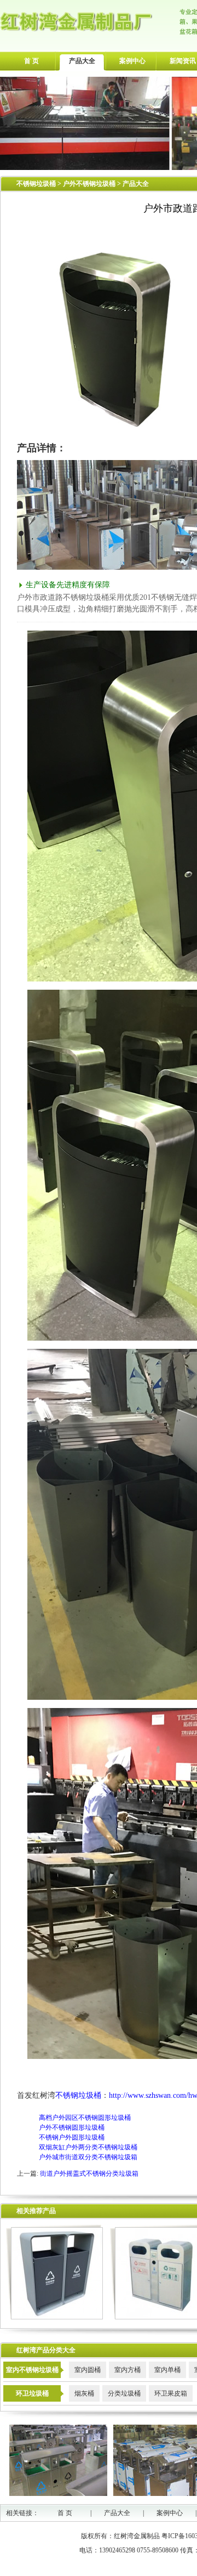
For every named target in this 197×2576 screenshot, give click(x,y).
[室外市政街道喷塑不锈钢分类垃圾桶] (54, 2317)
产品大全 (82, 61)
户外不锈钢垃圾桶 (90, 184)
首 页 (31, 61)
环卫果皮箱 (171, 2393)
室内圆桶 (88, 2370)
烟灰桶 (84, 2393)
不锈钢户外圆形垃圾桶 (72, 2137)
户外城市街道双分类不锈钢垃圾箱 (88, 2157)
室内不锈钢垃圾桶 (32, 2370)
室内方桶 (128, 2370)
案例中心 (132, 61)
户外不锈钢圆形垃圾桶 (72, 2127)
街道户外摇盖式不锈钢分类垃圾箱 (89, 2174)
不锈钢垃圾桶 (36, 184)
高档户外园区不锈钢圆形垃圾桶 (85, 2118)
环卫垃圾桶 (32, 2393)
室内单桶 (167, 2370)
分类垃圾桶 (124, 2393)
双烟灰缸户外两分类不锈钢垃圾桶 (88, 2147)
